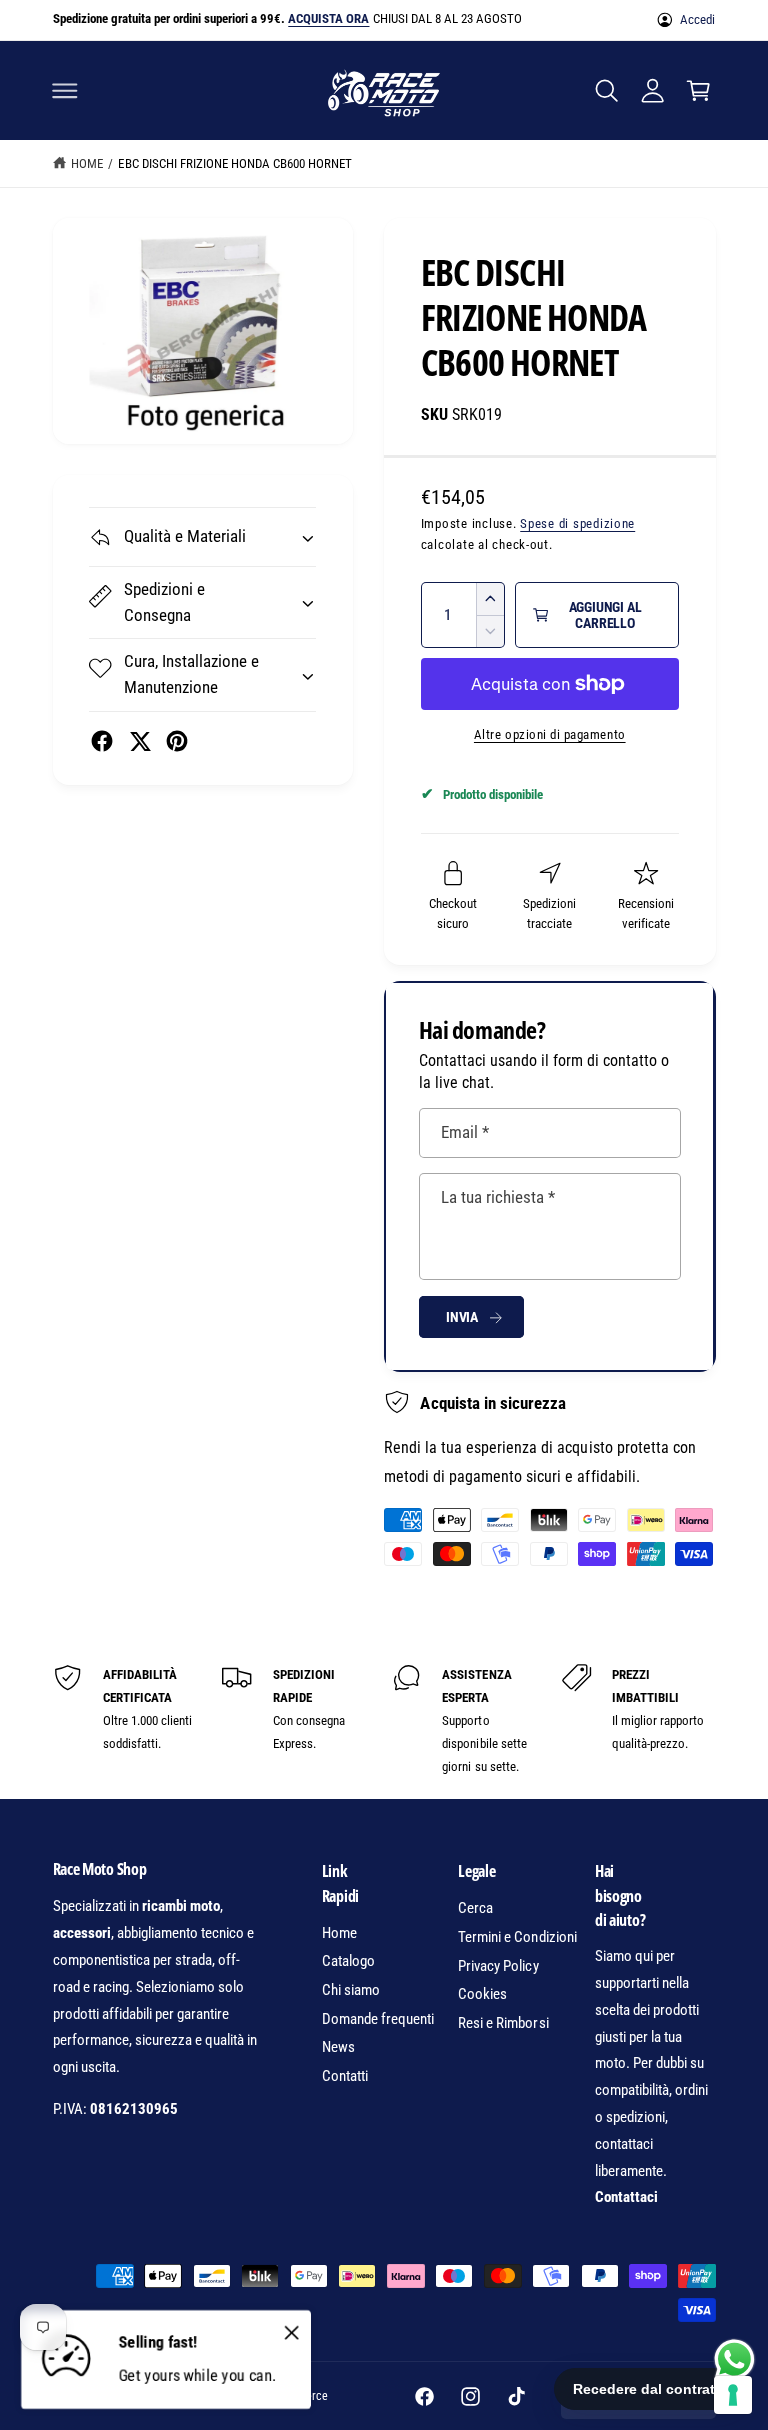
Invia (462, 1317)
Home (87, 163)
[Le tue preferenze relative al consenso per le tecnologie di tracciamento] (733, 2395)
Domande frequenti (378, 2019)
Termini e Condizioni (517, 1937)
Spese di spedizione (577, 523)
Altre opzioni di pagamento (550, 734)
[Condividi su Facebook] (102, 741)
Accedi (697, 19)
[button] (65, 90)
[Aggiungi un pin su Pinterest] (177, 741)
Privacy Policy (498, 1966)
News (338, 2047)
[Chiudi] (291, 2332)
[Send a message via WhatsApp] (734, 2359)
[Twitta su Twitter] (140, 741)
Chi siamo (351, 1990)
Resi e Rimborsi (503, 2023)
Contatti (345, 2076)
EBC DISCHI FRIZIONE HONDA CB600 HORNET (235, 163)
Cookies (482, 1994)
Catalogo (348, 1961)
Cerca (475, 1908)
